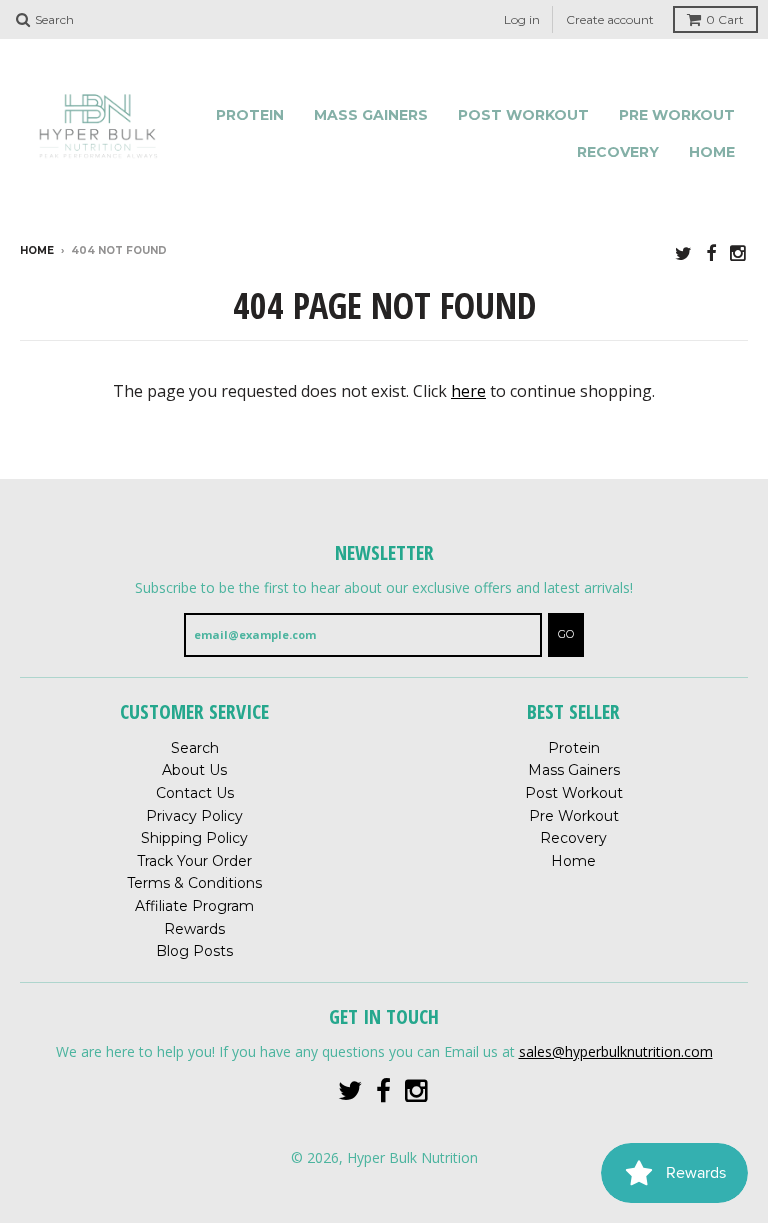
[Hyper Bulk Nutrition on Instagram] (739, 252)
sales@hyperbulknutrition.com (616, 1051)
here (468, 391)
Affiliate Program (194, 906)
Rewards (194, 929)
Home (712, 152)
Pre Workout (677, 115)
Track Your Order (194, 861)
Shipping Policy (194, 838)
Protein (250, 115)
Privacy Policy (194, 816)
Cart (725, 19)
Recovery (618, 152)
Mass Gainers (371, 115)
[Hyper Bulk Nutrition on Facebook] (711, 252)
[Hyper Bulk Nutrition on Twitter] (683, 252)
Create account (610, 19)
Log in (522, 19)
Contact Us (195, 793)
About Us (194, 770)
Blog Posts (194, 951)
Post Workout (523, 115)
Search (195, 748)
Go (566, 634)
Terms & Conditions (194, 883)
